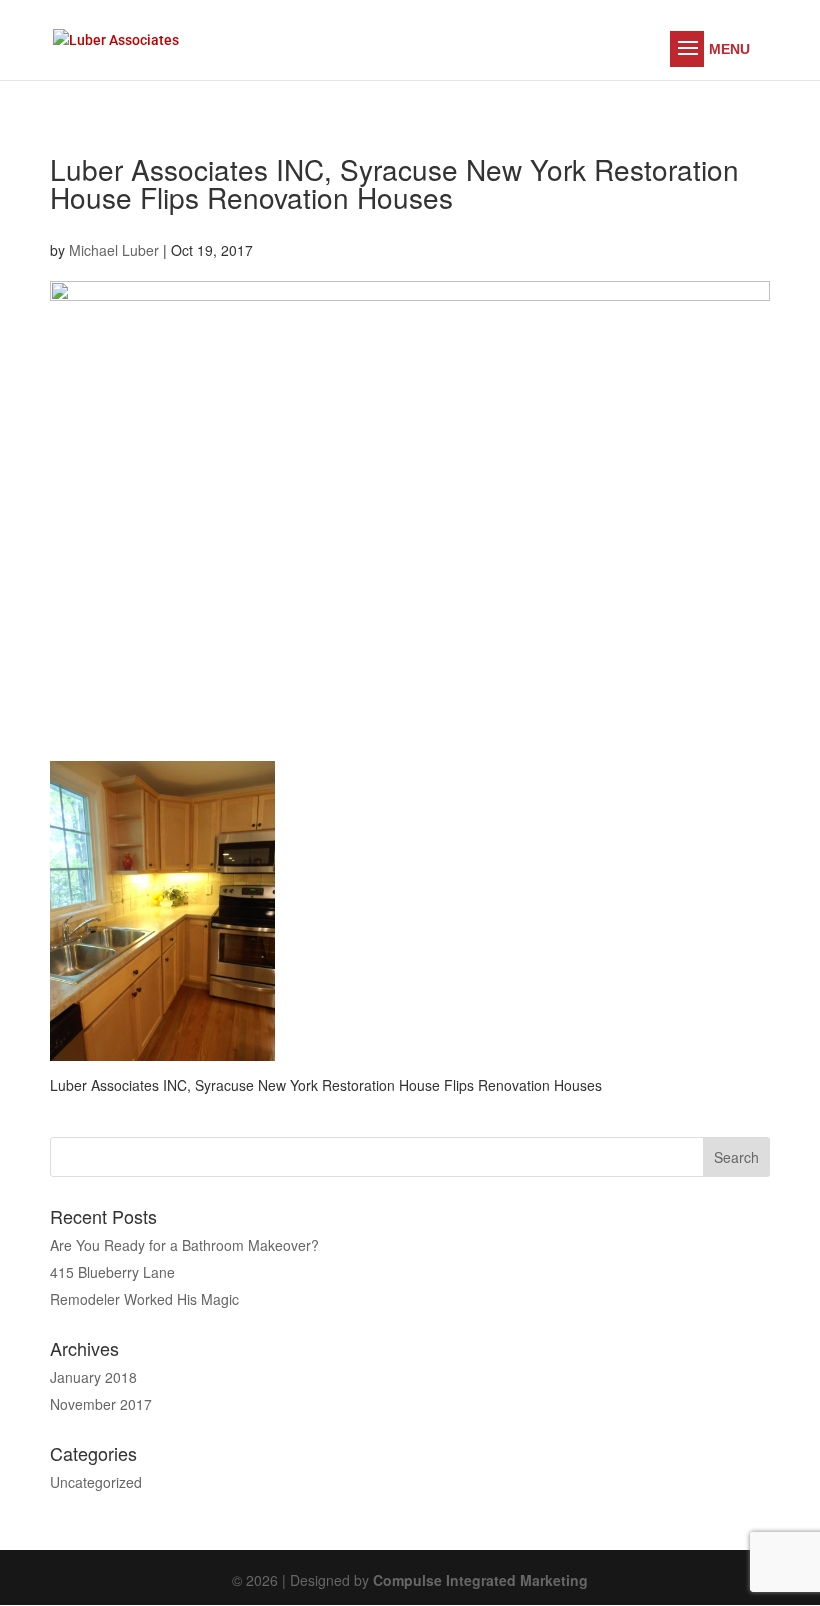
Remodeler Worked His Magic (144, 1299)
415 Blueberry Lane (112, 1272)
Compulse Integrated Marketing (480, 1580)
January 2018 (93, 1377)
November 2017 (101, 1404)
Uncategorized (96, 1482)
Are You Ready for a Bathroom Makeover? (184, 1245)
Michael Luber (114, 250)
